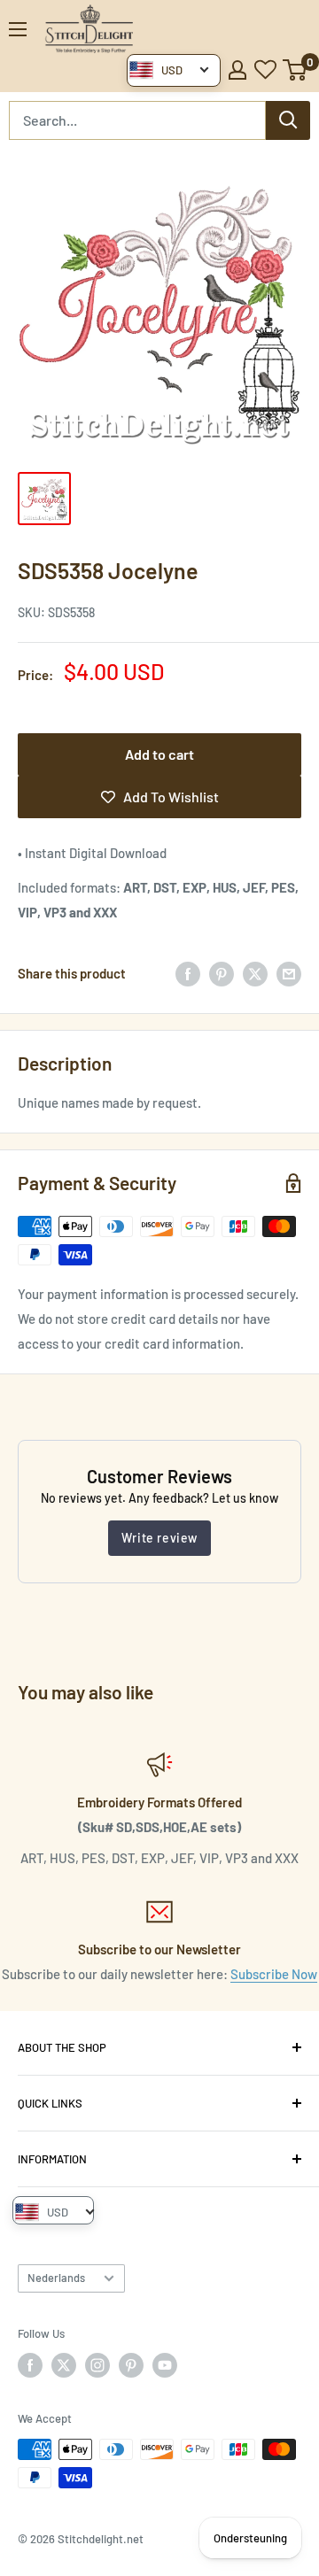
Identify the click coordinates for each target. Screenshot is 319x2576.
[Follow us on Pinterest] (131, 2365)
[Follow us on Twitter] (64, 2365)
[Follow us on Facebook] (30, 2365)
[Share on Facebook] (188, 973)
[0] (296, 70)
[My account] (237, 70)
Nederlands (56, 2278)
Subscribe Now (274, 1974)
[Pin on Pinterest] (222, 973)
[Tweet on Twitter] (255, 973)
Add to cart (159, 754)
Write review (159, 1538)
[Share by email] (289, 973)
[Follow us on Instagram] (97, 2365)
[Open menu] (18, 29)
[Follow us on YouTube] (165, 2365)
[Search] (288, 120)
